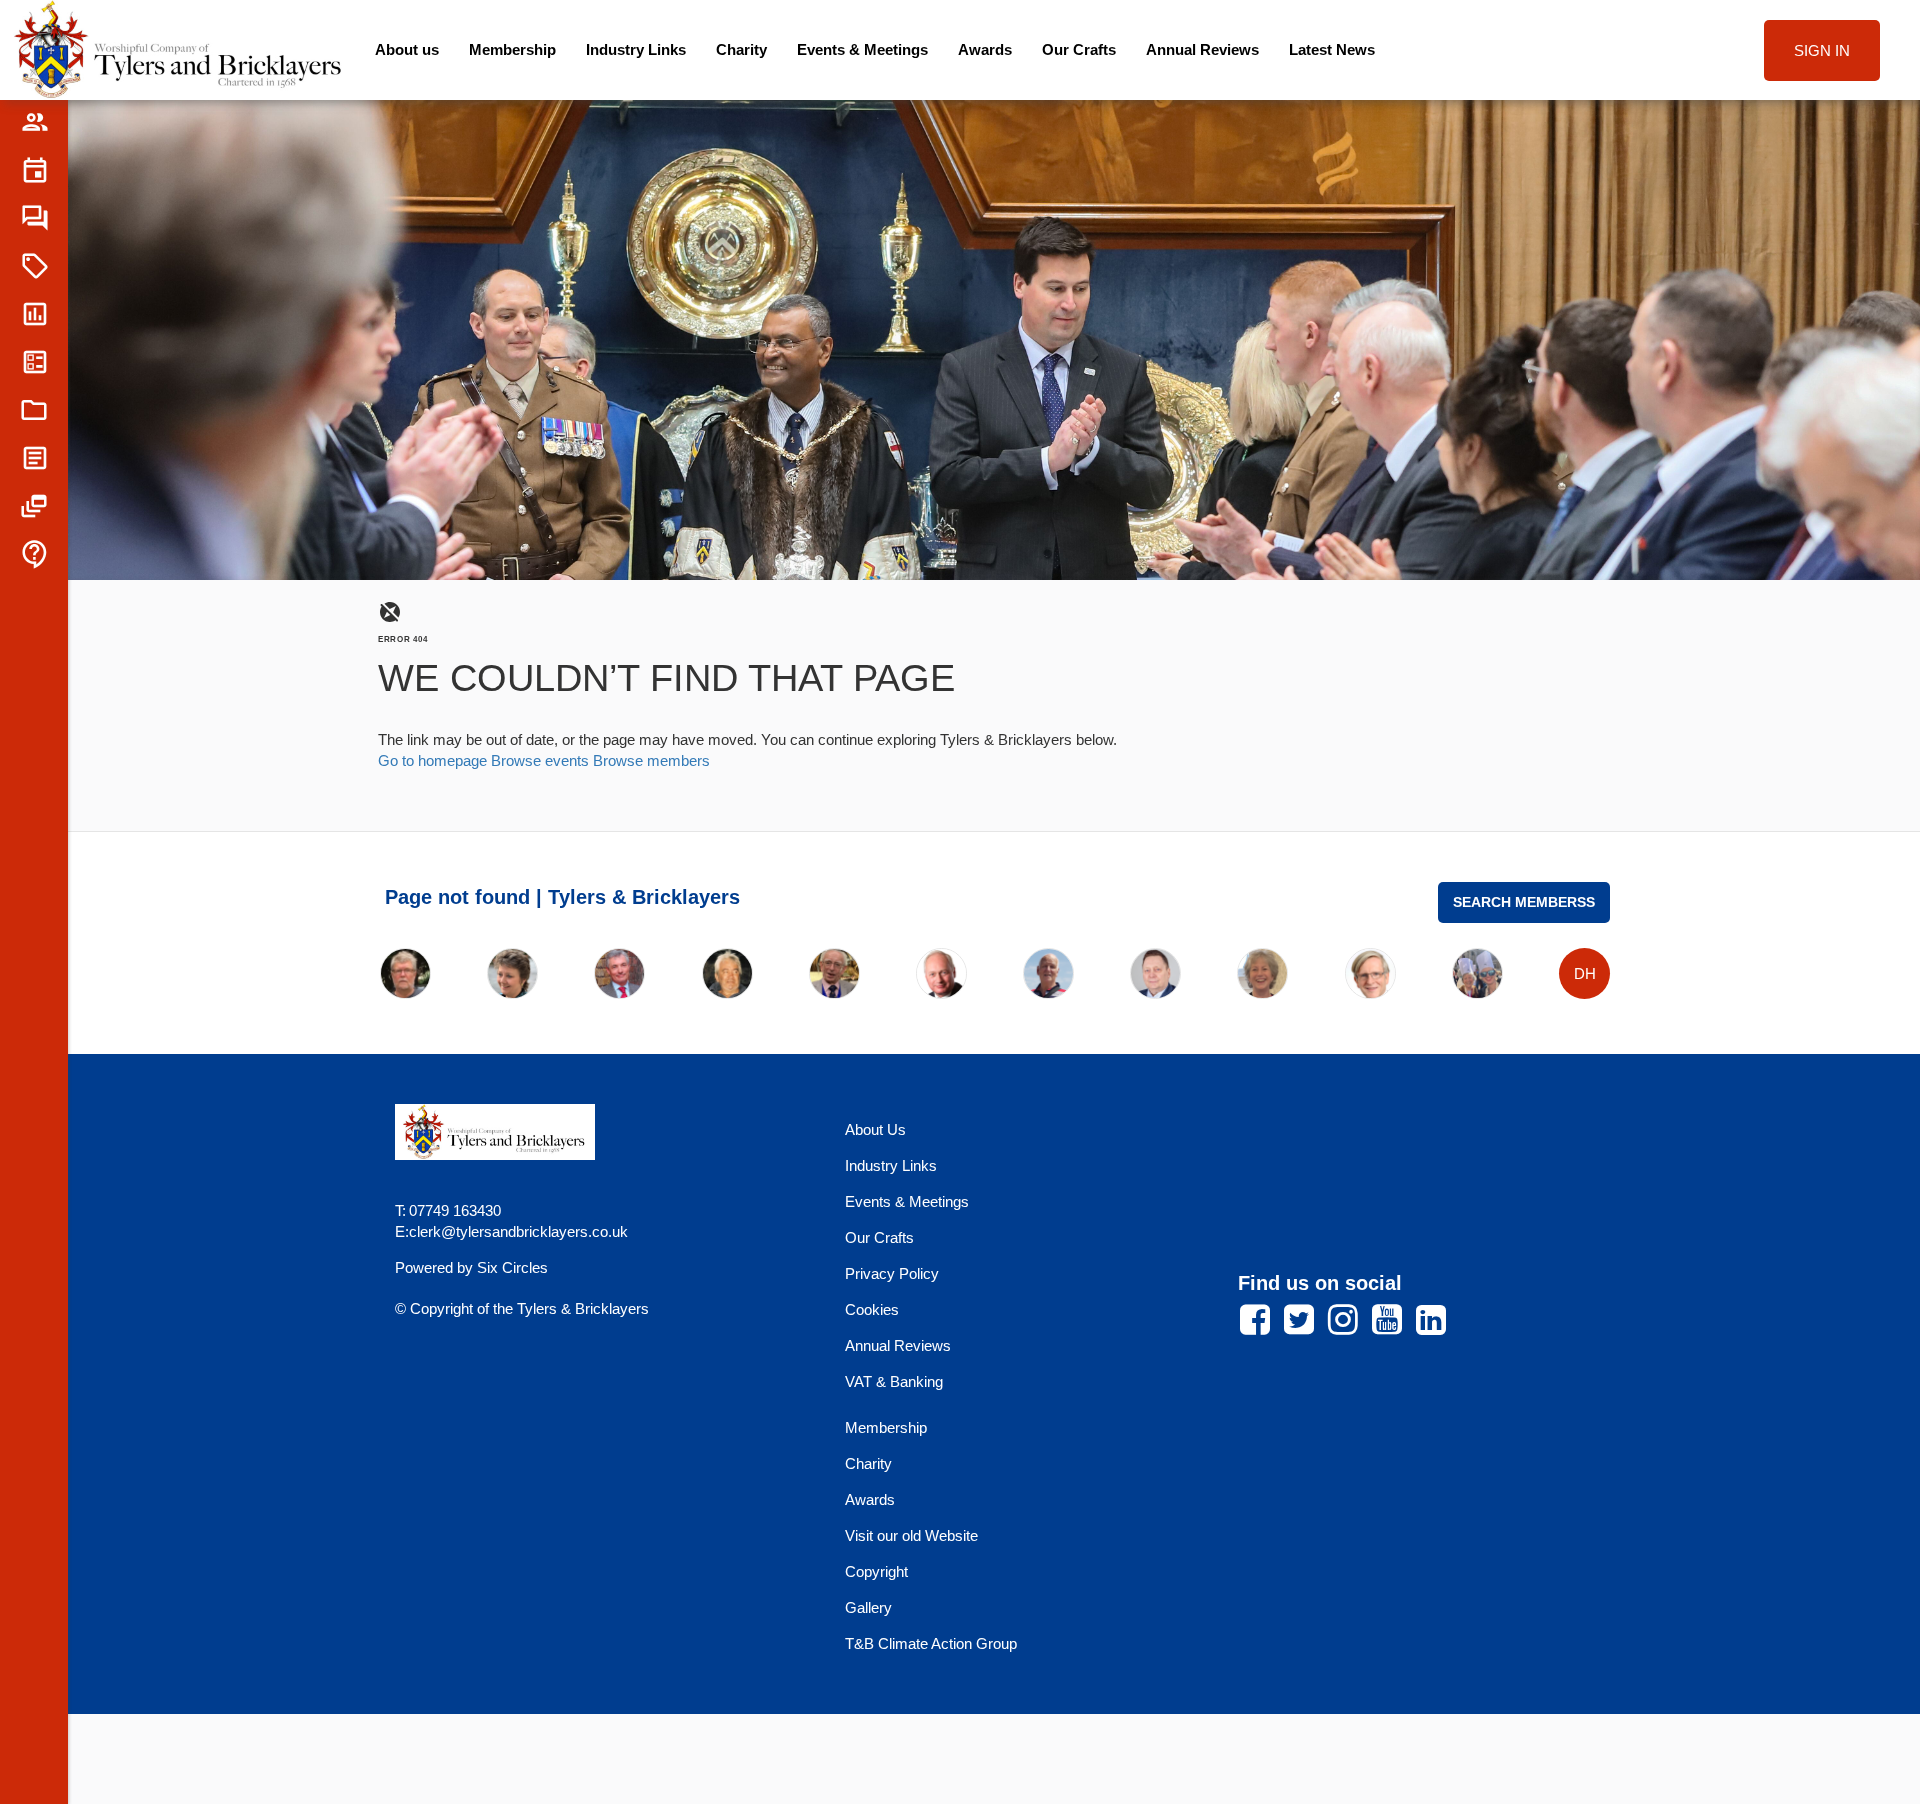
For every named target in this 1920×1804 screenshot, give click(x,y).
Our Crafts (1079, 49)
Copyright (876, 1571)
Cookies (872, 1309)
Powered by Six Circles (471, 1267)
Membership (512, 49)
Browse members (651, 760)
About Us (875, 1129)
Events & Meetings (862, 49)
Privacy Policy (892, 1273)
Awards (985, 49)
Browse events (540, 760)
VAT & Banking (894, 1381)
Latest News (1332, 49)
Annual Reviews (1202, 49)
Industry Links (636, 49)
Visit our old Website (911, 1535)
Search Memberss (1524, 902)
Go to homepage (432, 760)
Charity (741, 49)
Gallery (868, 1607)
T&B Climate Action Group (931, 1643)
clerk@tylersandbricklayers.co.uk (518, 1231)
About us (407, 49)
